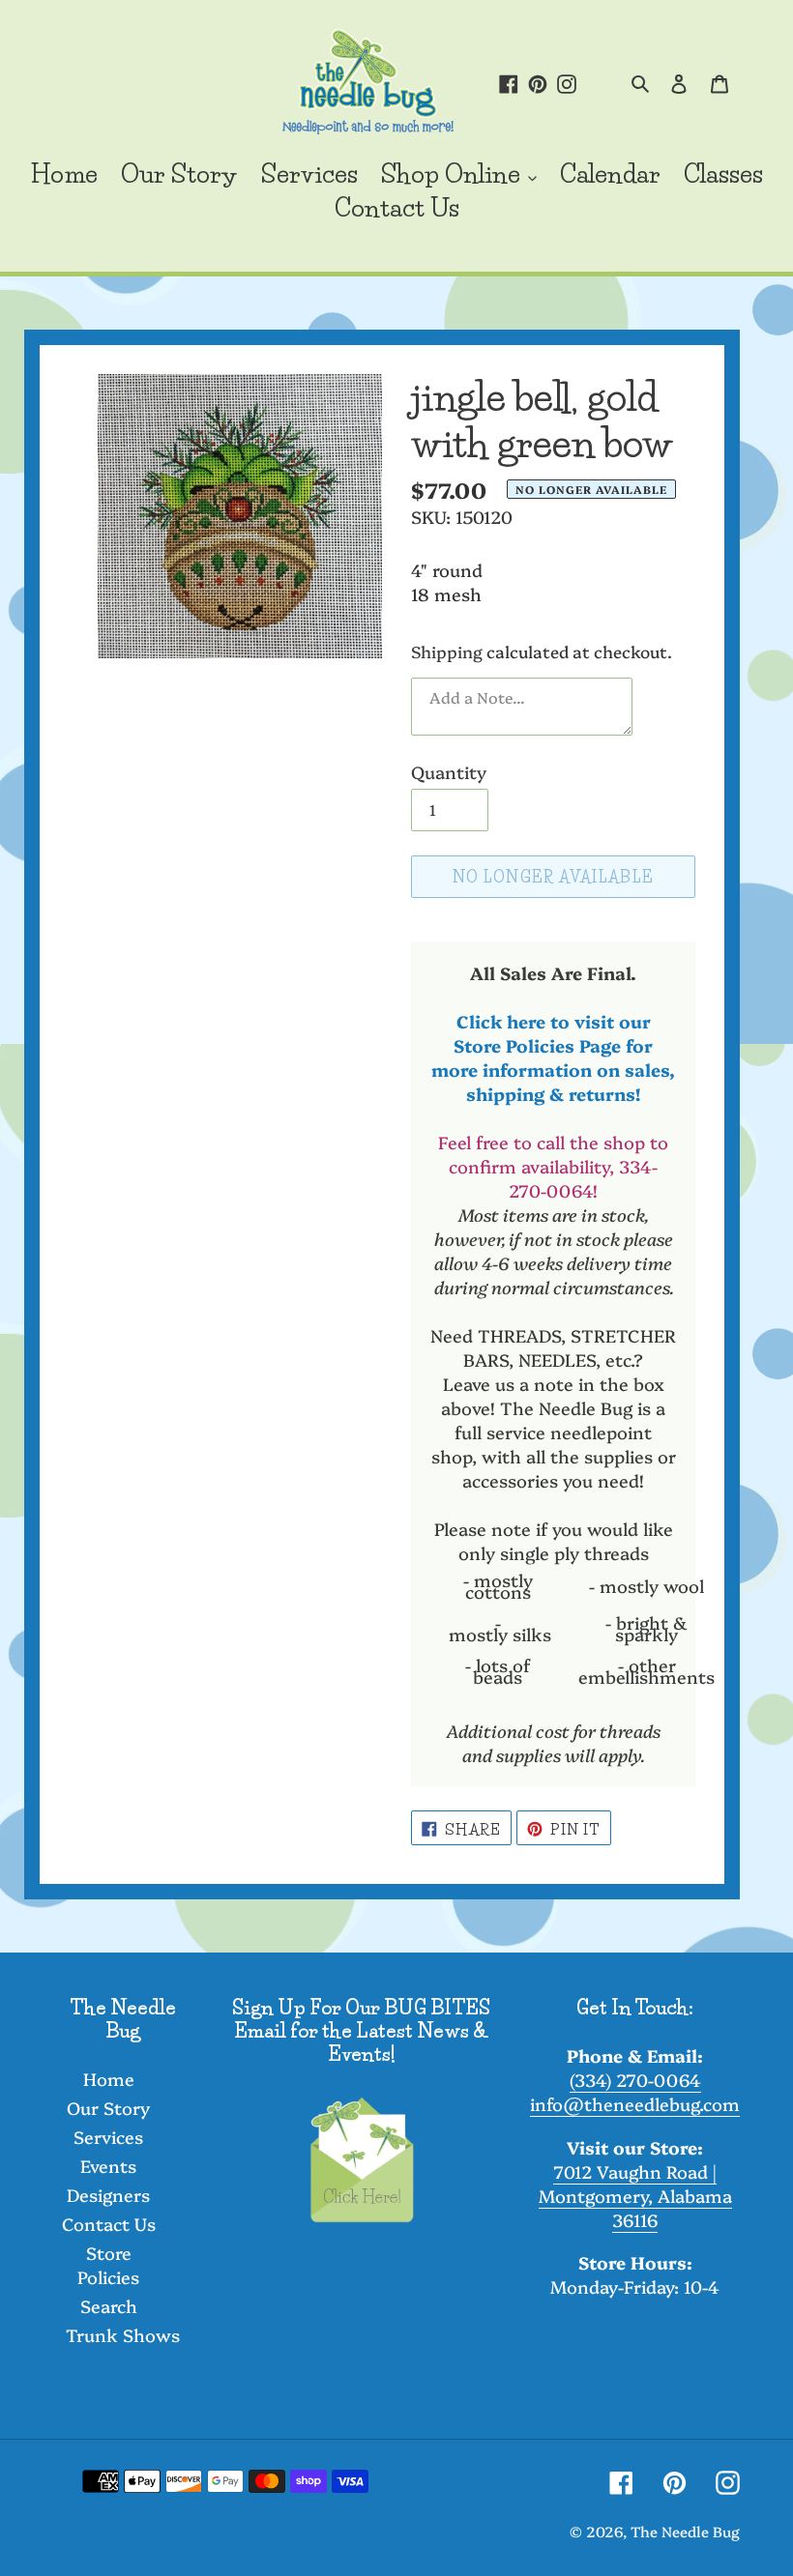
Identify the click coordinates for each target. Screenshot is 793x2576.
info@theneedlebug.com (635, 2104)
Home (109, 2079)
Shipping (447, 651)
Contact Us (109, 2224)
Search (109, 2306)
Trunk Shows (123, 2335)
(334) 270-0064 (635, 2080)
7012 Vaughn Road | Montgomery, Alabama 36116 (635, 2196)
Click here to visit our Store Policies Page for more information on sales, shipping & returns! (553, 1057)
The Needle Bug (685, 2531)
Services (108, 2137)
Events (108, 2166)
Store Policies (108, 2265)
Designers (108, 2195)
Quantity (449, 772)
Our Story (108, 2108)
